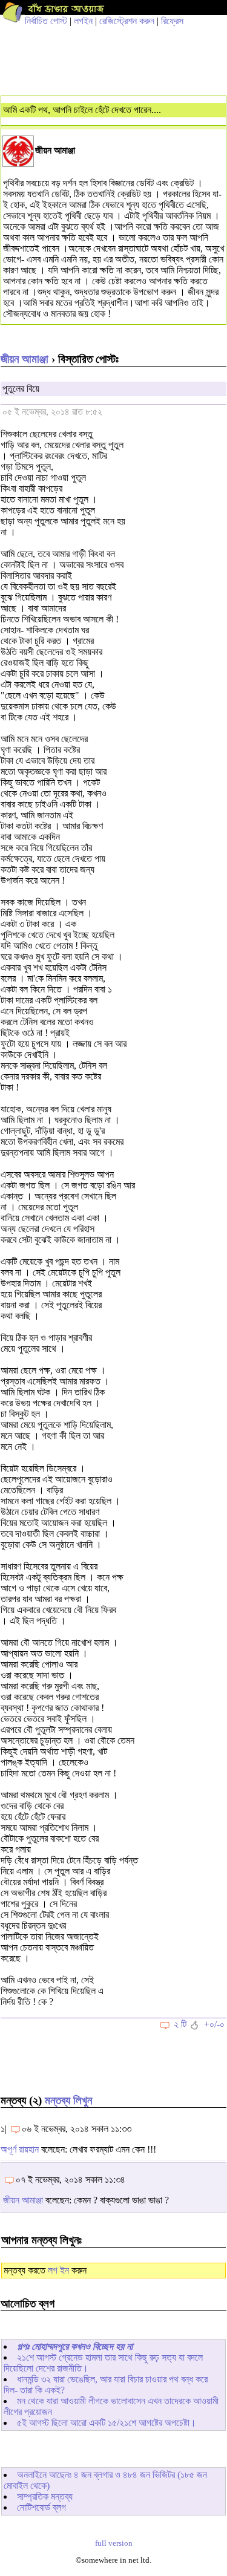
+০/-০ (214, 2024)
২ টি (180, 2024)
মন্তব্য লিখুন (68, 2100)
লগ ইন (58, 2270)
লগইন (83, 21)
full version (114, 2543)
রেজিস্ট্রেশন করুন (127, 21)
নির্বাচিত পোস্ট (46, 21)
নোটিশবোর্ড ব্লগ (41, 2507)
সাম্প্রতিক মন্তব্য (45, 2496)
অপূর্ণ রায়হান (20, 2149)
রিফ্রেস (172, 21)
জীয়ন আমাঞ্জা (25, 359)
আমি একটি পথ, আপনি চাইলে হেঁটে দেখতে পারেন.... (82, 110)
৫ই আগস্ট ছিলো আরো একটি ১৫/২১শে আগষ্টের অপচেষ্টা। (107, 2423)
